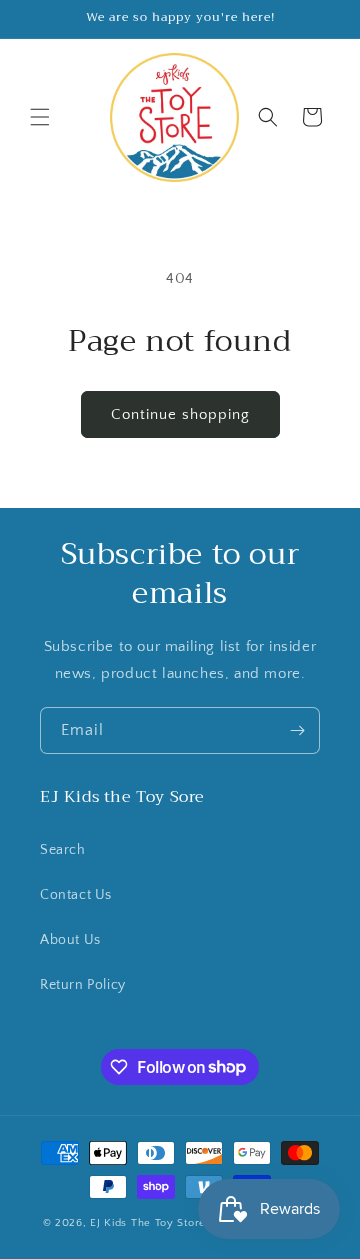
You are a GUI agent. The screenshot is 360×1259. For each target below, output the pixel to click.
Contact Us (76, 895)
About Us (70, 940)
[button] (40, 117)
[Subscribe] (297, 730)
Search (63, 850)
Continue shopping (180, 414)
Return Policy (83, 985)
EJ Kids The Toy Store (148, 1223)
